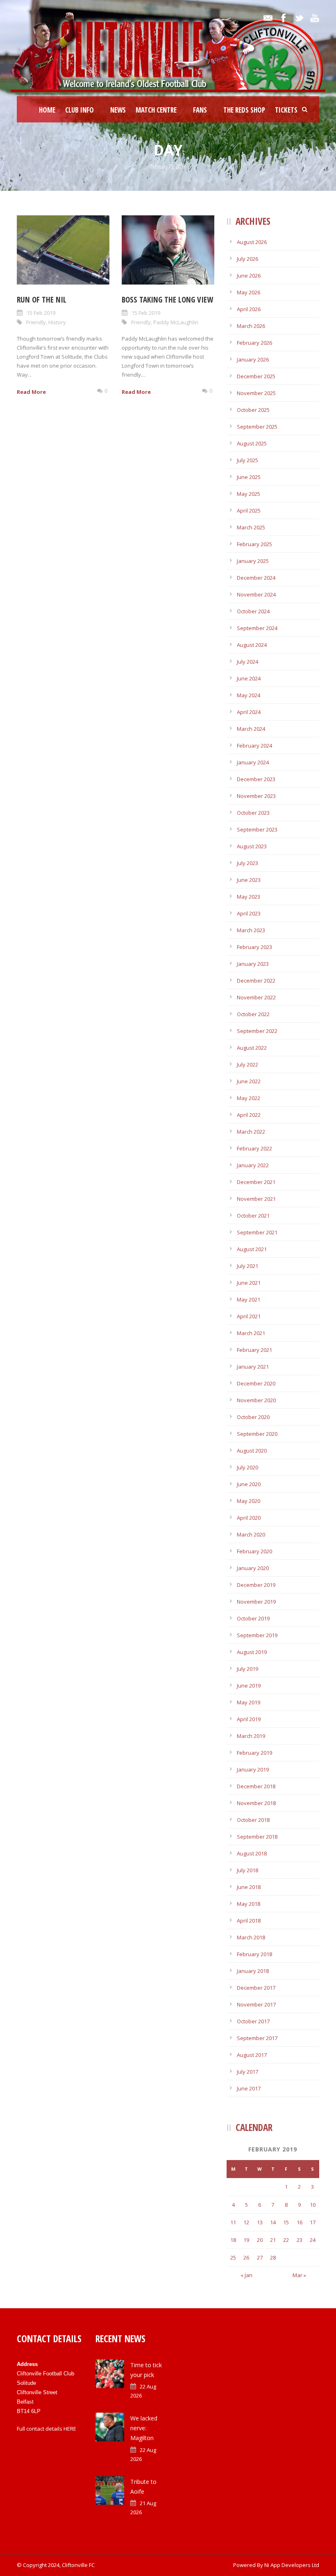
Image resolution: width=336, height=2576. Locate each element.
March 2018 (251, 1937)
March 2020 (251, 1534)
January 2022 (253, 1165)
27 (260, 2257)
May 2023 (249, 897)
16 (300, 2222)
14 (273, 2222)
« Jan (246, 2275)
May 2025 (249, 494)
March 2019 (251, 1736)
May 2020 (249, 1501)
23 (300, 2240)
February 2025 (254, 544)
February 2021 (254, 1350)
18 (233, 2240)
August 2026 (252, 242)
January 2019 (253, 1769)
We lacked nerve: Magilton (144, 2428)
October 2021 (253, 1216)
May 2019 (249, 1702)
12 (246, 2222)
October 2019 (253, 1618)
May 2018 (249, 1904)
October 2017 (253, 2021)
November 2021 (256, 1199)
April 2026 (249, 309)
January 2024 (253, 762)
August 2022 (252, 1048)
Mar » (299, 2275)
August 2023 (252, 846)
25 (233, 2257)
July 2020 (247, 1467)
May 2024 (249, 695)
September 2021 (257, 1232)
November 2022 (256, 997)
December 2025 (256, 376)
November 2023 (256, 796)
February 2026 (254, 343)
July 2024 (247, 662)
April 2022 (249, 1115)
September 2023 (257, 829)
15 (286, 2222)
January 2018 (253, 1971)
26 (246, 2257)
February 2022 (254, 1148)
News (118, 110)
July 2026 (247, 259)
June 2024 (249, 678)
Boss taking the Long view (167, 300)
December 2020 (256, 1383)
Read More (31, 392)
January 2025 (253, 561)
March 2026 (251, 326)
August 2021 (252, 1249)
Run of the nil (42, 300)
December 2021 (256, 1182)
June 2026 (249, 276)
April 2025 (249, 511)
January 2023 (253, 964)
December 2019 (256, 1585)
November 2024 (256, 594)
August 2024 (252, 645)
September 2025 (257, 427)
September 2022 (257, 1031)
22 (286, 2240)
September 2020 (257, 1434)
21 (273, 2240)
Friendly (36, 322)
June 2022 (249, 1081)
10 (313, 2205)
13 (260, 2222)
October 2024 (253, 611)
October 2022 (253, 1014)
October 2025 (253, 410)
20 (260, 2240)
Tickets (286, 110)
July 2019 (247, 1669)
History (57, 322)
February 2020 (254, 1551)
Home (47, 110)
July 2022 (247, 1064)
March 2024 (251, 729)
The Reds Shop (244, 110)
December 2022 (256, 981)
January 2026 (253, 359)
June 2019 (249, 1686)
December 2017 (256, 1988)
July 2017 (247, 2072)
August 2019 (252, 1652)
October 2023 (253, 813)
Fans (200, 110)
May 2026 (249, 292)
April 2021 (249, 1316)
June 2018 (249, 1887)
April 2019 (249, 1719)
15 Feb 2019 (41, 313)
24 (313, 2240)
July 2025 (247, 460)
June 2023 (249, 880)
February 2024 (254, 746)
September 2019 (257, 1635)
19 (246, 2240)
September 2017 (257, 2038)
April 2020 (249, 1518)
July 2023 (247, 863)
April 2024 (249, 712)
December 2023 (256, 779)
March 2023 (251, 930)
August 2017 (252, 2055)
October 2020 (253, 1417)
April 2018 (249, 1921)
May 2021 (249, 1299)
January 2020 (253, 1568)
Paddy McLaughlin (176, 322)
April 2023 (249, 913)
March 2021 (251, 1333)
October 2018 (253, 1820)
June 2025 (249, 477)
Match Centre (156, 110)
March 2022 (251, 1132)
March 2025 (251, 527)
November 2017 (256, 2004)
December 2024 (256, 578)
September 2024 (257, 628)
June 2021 (249, 1283)
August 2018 (252, 1853)
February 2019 (254, 1753)
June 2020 (249, 1484)
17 (313, 2222)
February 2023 (254, 947)
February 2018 (254, 1954)
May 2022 (249, 1098)
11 (233, 2222)
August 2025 (252, 443)
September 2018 (257, 1837)
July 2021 (247, 1266)
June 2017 (249, 2088)
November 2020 (256, 1400)
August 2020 (252, 1451)
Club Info (79, 110)
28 (273, 2257)
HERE (70, 2429)
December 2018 (256, 1786)
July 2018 (247, 1870)
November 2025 (256, 393)
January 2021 (253, 1367)
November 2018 (256, 1803)
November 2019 (256, 1602)
